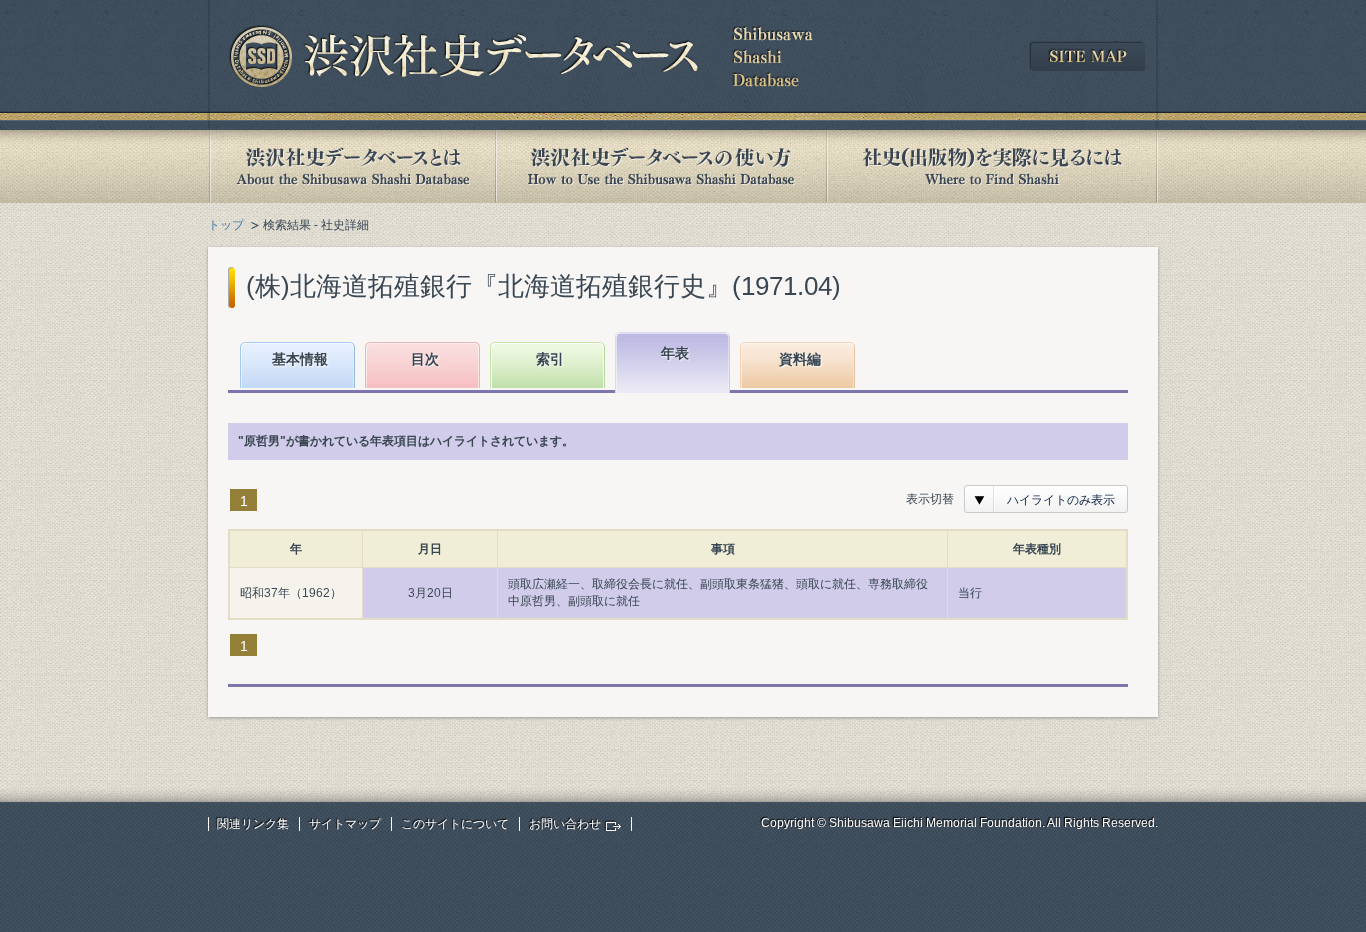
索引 (550, 359)
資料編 (800, 359)
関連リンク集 (253, 824)
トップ (226, 225)
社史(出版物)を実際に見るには (992, 166)
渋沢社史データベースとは (351, 166)
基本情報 (300, 359)
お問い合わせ (565, 824)
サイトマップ (345, 824)
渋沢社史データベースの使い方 (661, 166)
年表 (675, 353)
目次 (425, 359)
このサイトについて (455, 824)
